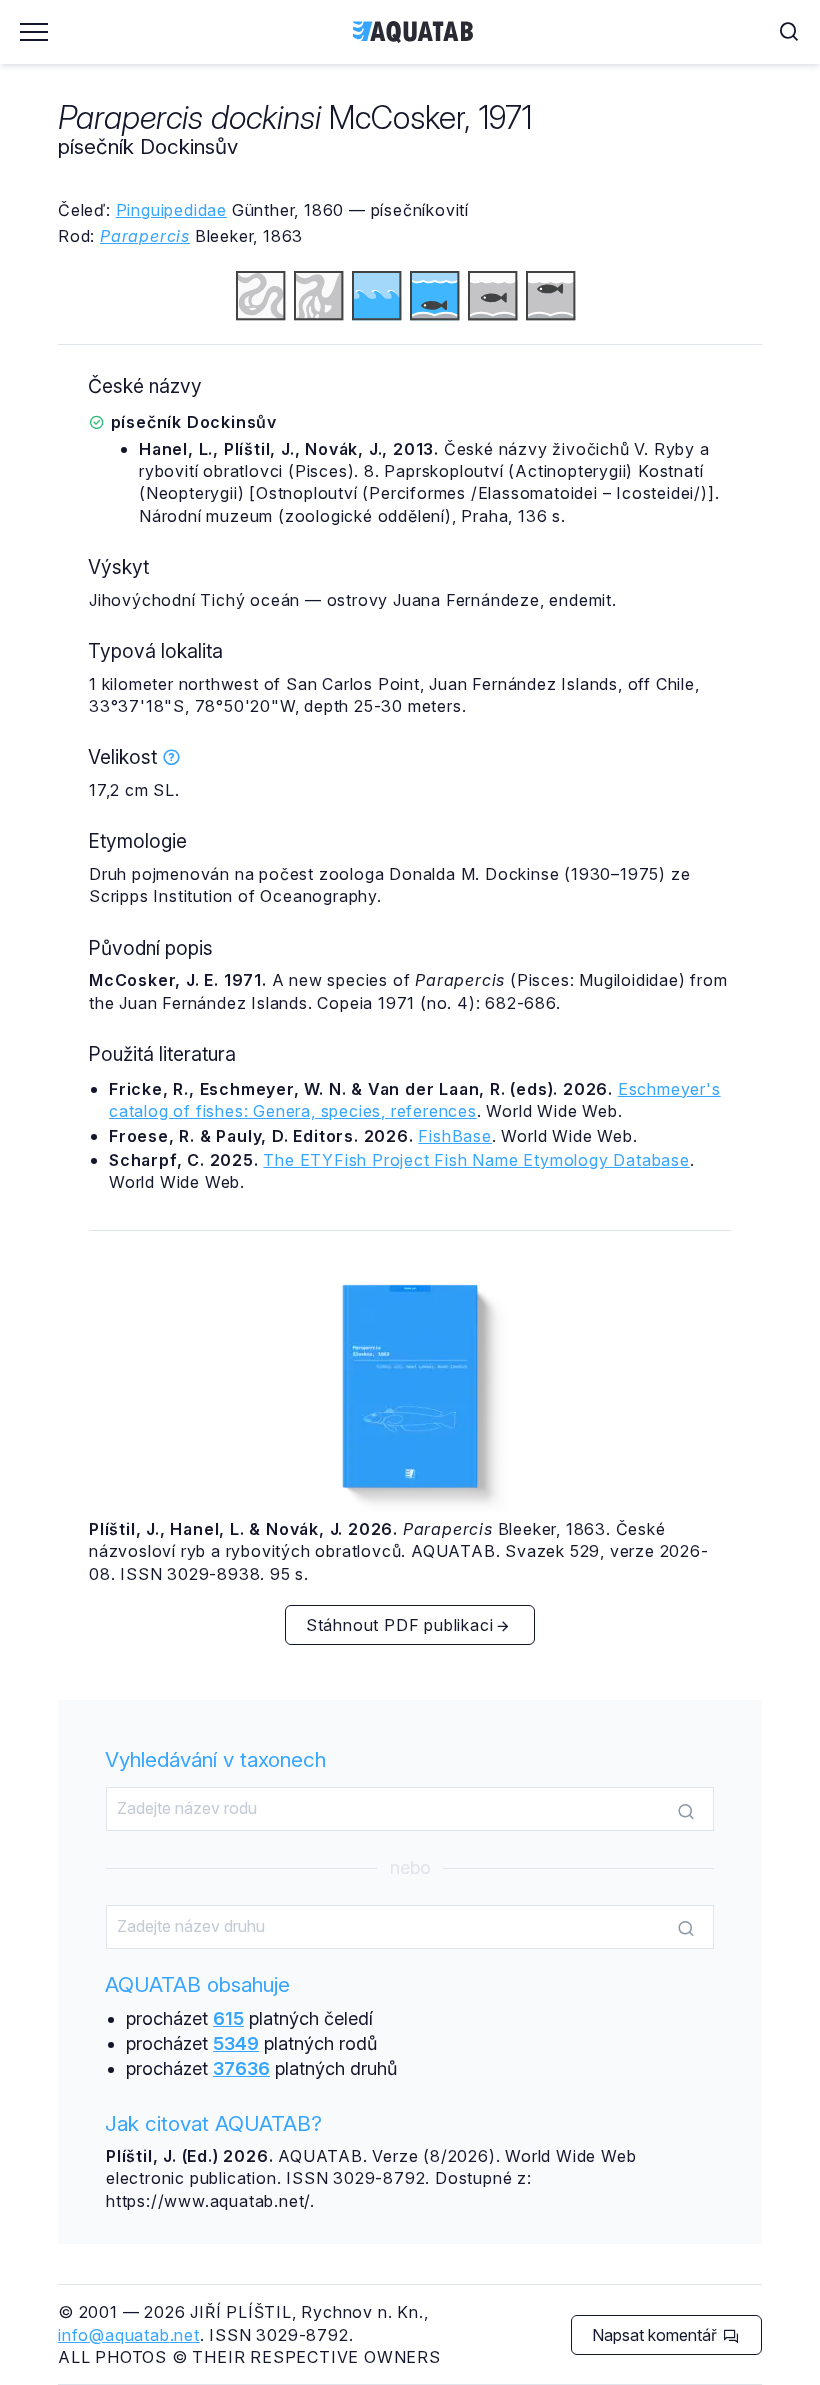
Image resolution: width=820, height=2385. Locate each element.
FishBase (454, 1136)
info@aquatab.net (129, 2335)
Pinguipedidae (171, 210)
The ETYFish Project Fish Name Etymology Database (476, 1160)
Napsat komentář (656, 2335)
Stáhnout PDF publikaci (400, 1625)
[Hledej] (686, 1810)
